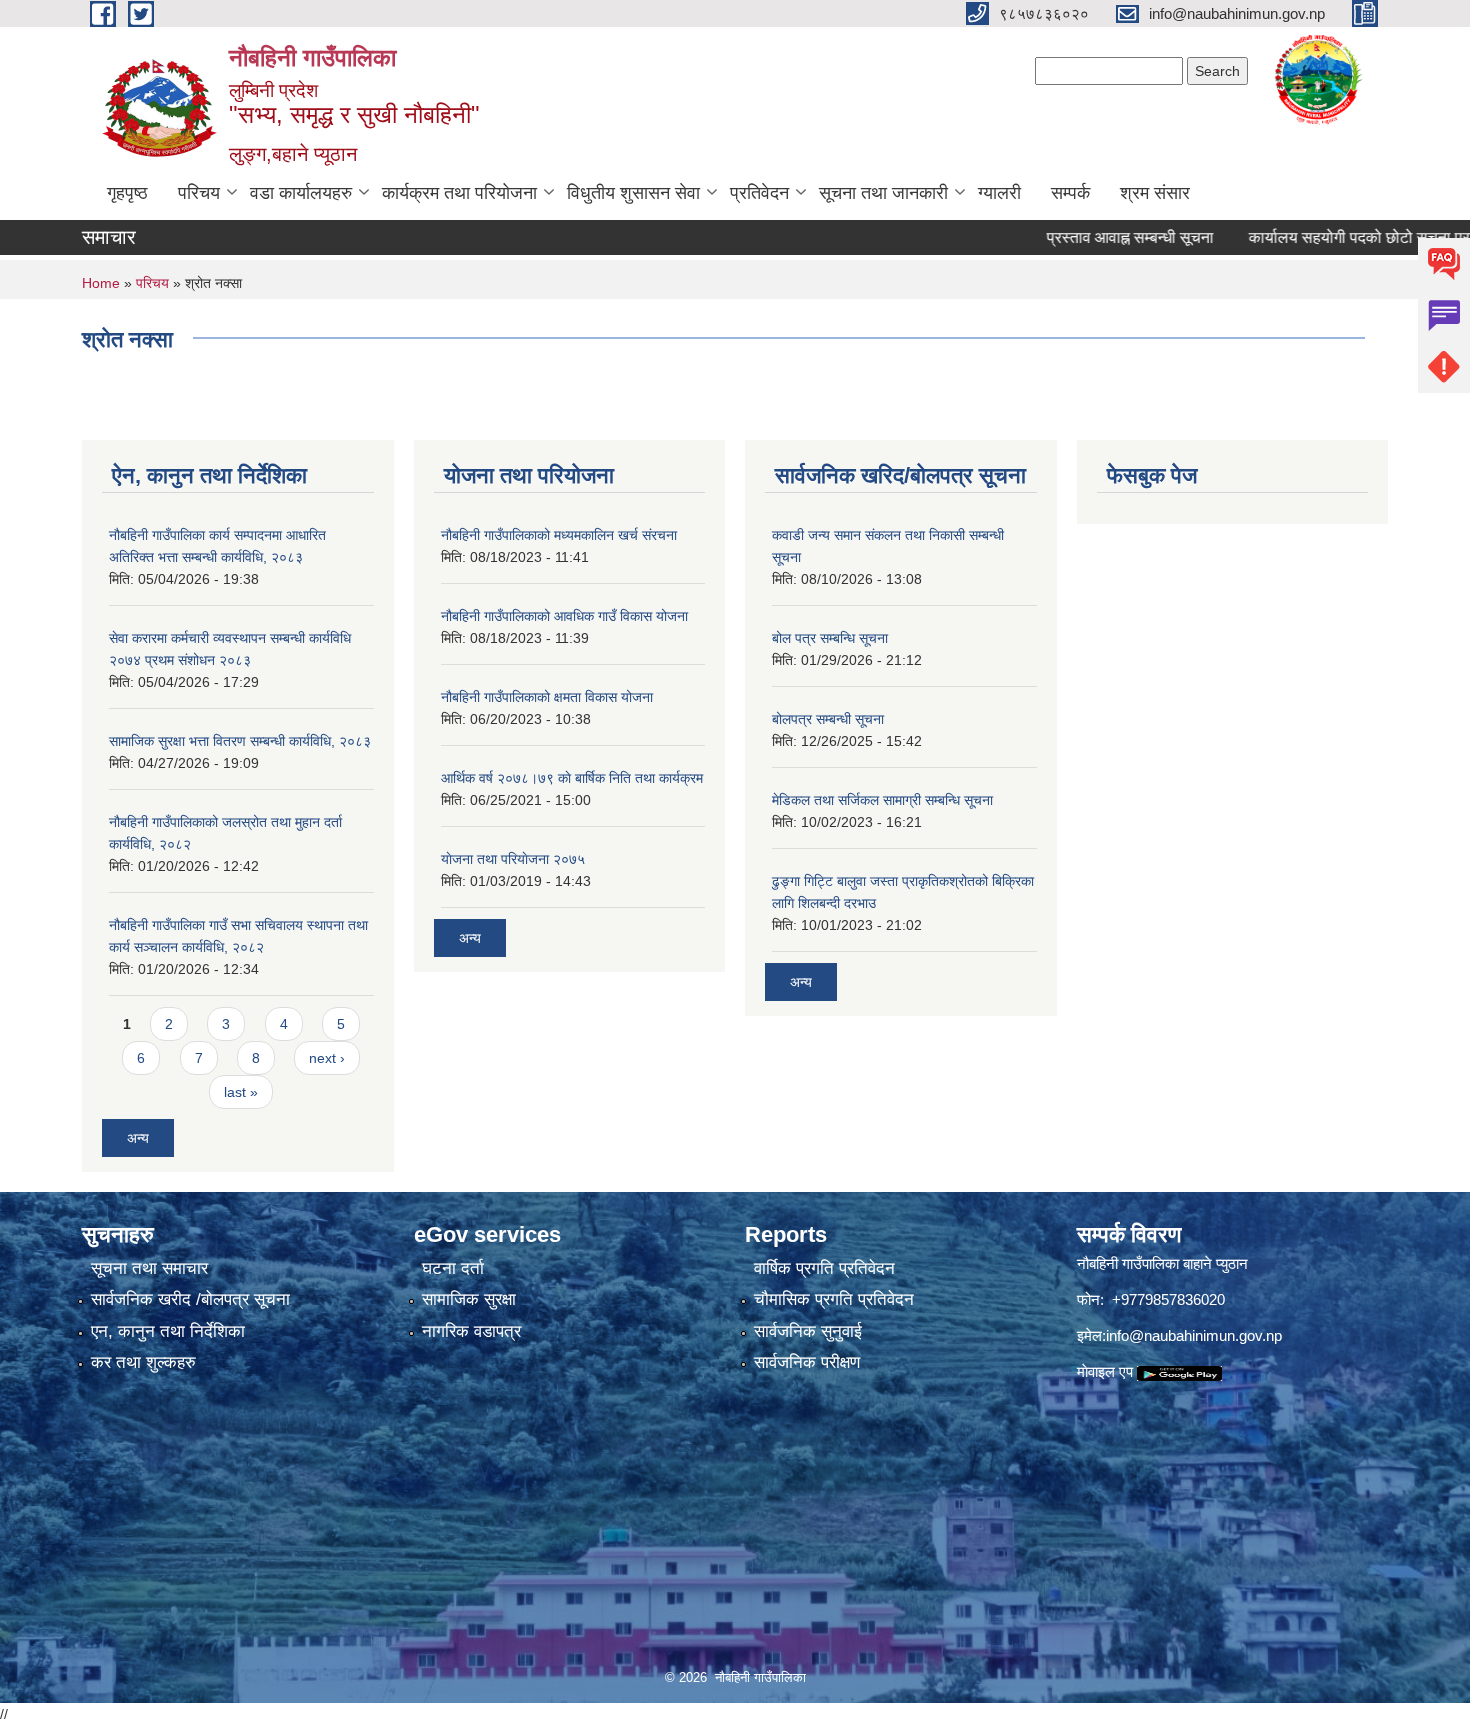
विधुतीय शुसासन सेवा (633, 193)
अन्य (138, 1138)
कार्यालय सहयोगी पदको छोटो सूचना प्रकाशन (1335, 237)
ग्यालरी (999, 193)
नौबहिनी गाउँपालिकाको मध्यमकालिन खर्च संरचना (559, 535)
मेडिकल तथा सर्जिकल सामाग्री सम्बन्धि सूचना (882, 800)
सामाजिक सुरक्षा (469, 1299)
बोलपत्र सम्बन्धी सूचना (828, 719)
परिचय (199, 193)
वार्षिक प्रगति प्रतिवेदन (824, 1268)
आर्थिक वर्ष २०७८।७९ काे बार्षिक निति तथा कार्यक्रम (572, 778)
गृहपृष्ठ (127, 193)
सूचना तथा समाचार (149, 1268)
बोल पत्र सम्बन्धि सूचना (830, 638)
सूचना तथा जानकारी (883, 193)
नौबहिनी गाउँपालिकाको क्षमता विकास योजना (547, 697)
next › (327, 1058)
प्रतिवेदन (759, 193)
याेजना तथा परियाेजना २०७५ (513, 859)
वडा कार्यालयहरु (301, 193)
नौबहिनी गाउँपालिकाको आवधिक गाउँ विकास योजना (564, 616)
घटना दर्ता (453, 1268)
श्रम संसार (1155, 193)
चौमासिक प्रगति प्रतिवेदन (834, 1299)
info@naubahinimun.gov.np (1194, 1335)
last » (241, 1092)
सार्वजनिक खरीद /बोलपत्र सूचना (190, 1299)
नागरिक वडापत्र (471, 1331)
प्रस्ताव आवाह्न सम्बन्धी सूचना (1088, 237)
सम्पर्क (1070, 193)
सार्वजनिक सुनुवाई (808, 1331)
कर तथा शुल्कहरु (143, 1362)
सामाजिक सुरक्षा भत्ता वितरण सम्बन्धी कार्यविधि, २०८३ (240, 741)
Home (101, 283)
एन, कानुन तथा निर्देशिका (168, 1331)
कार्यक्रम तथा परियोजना (459, 193)
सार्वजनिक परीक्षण (807, 1362)
